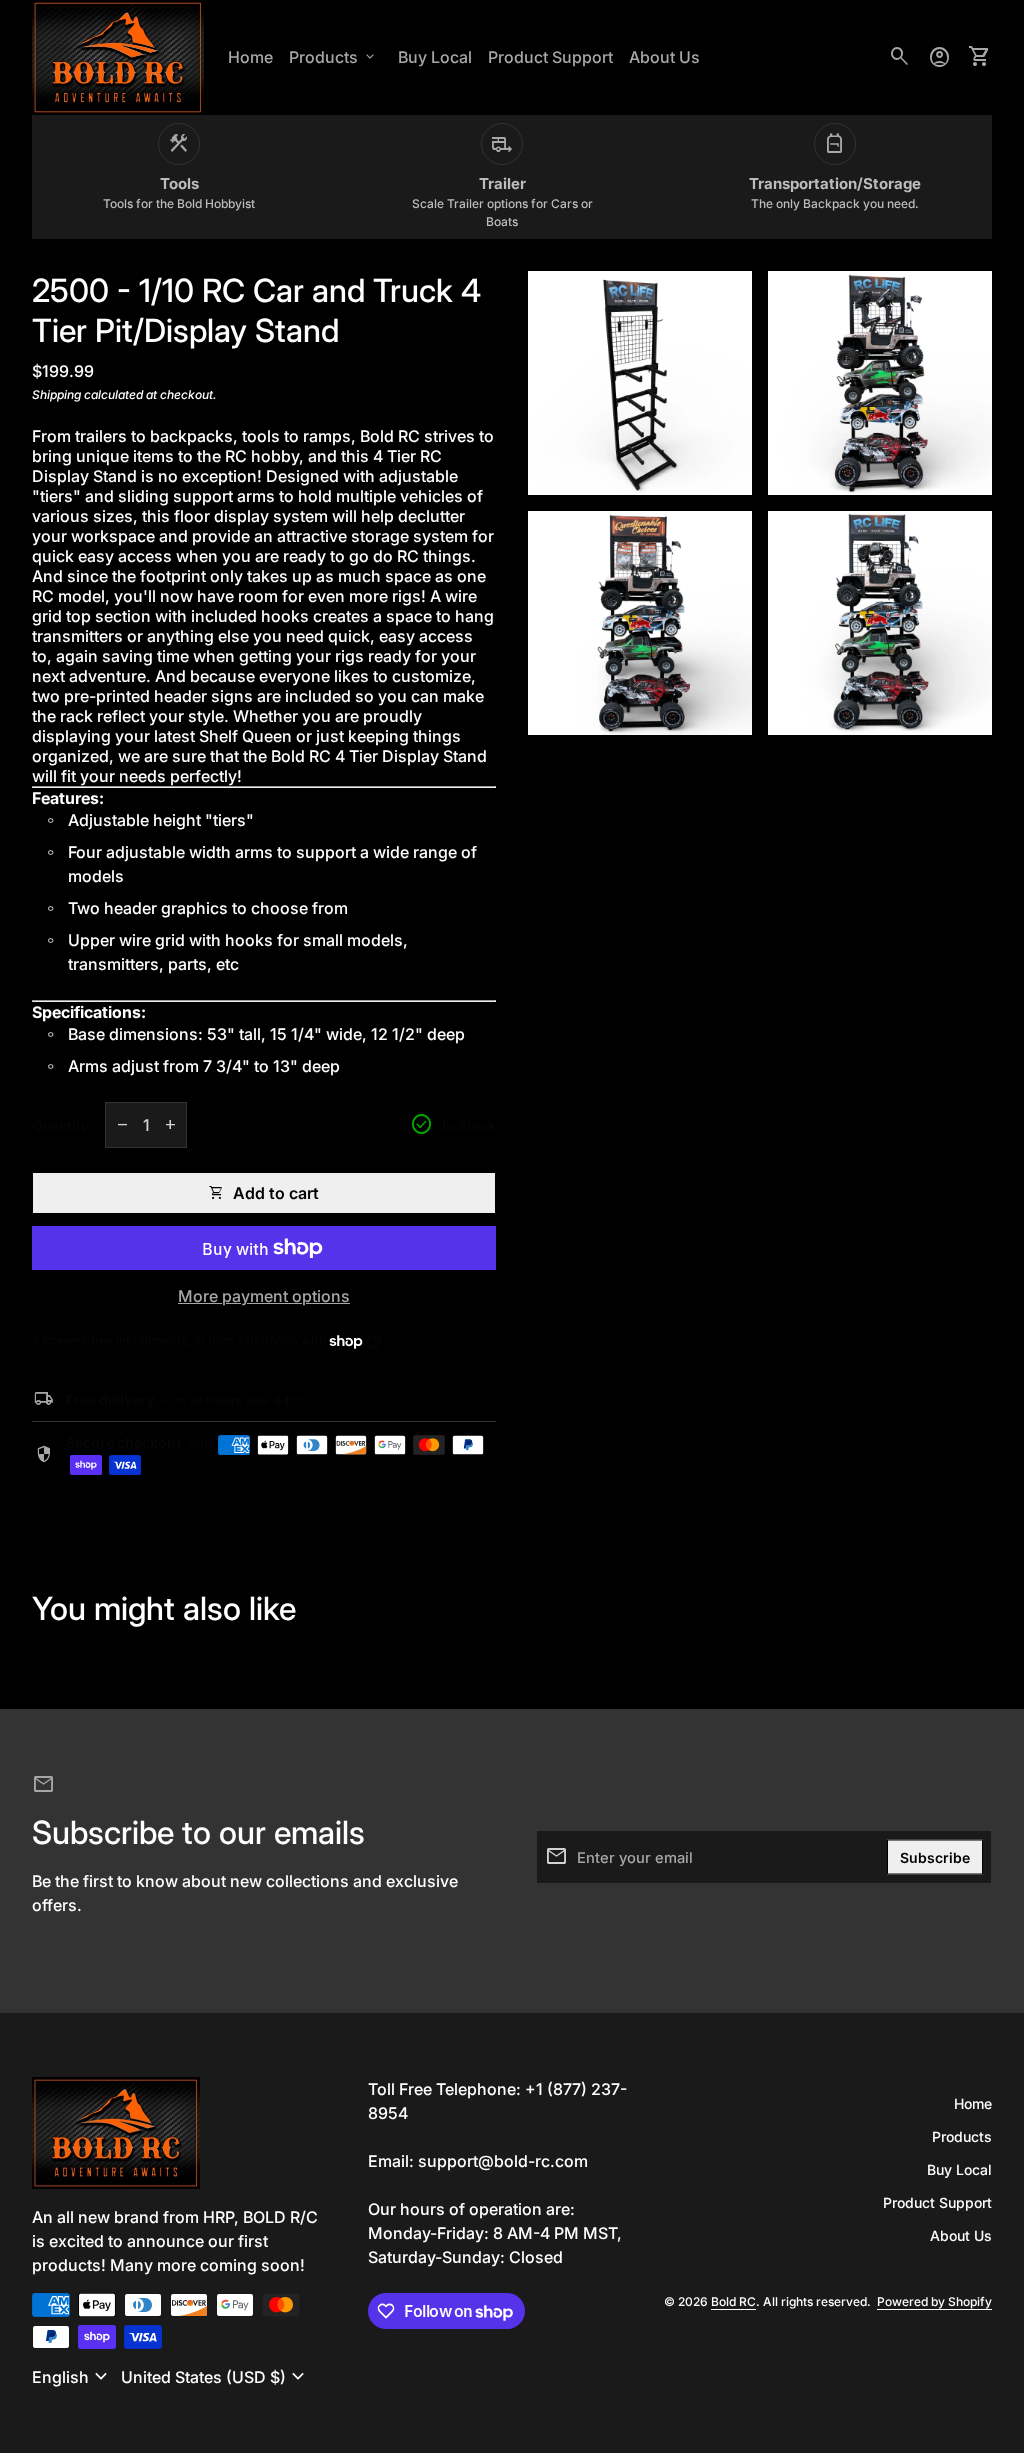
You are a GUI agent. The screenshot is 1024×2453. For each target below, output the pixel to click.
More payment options (264, 1296)
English (72, 2377)
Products (333, 57)
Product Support (550, 57)
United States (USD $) (215, 2377)
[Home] (118, 56)
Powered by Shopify (934, 2301)
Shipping (56, 394)
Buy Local (438, 63)
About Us (664, 57)
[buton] (72, 2377)
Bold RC (733, 2301)
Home (250, 57)
